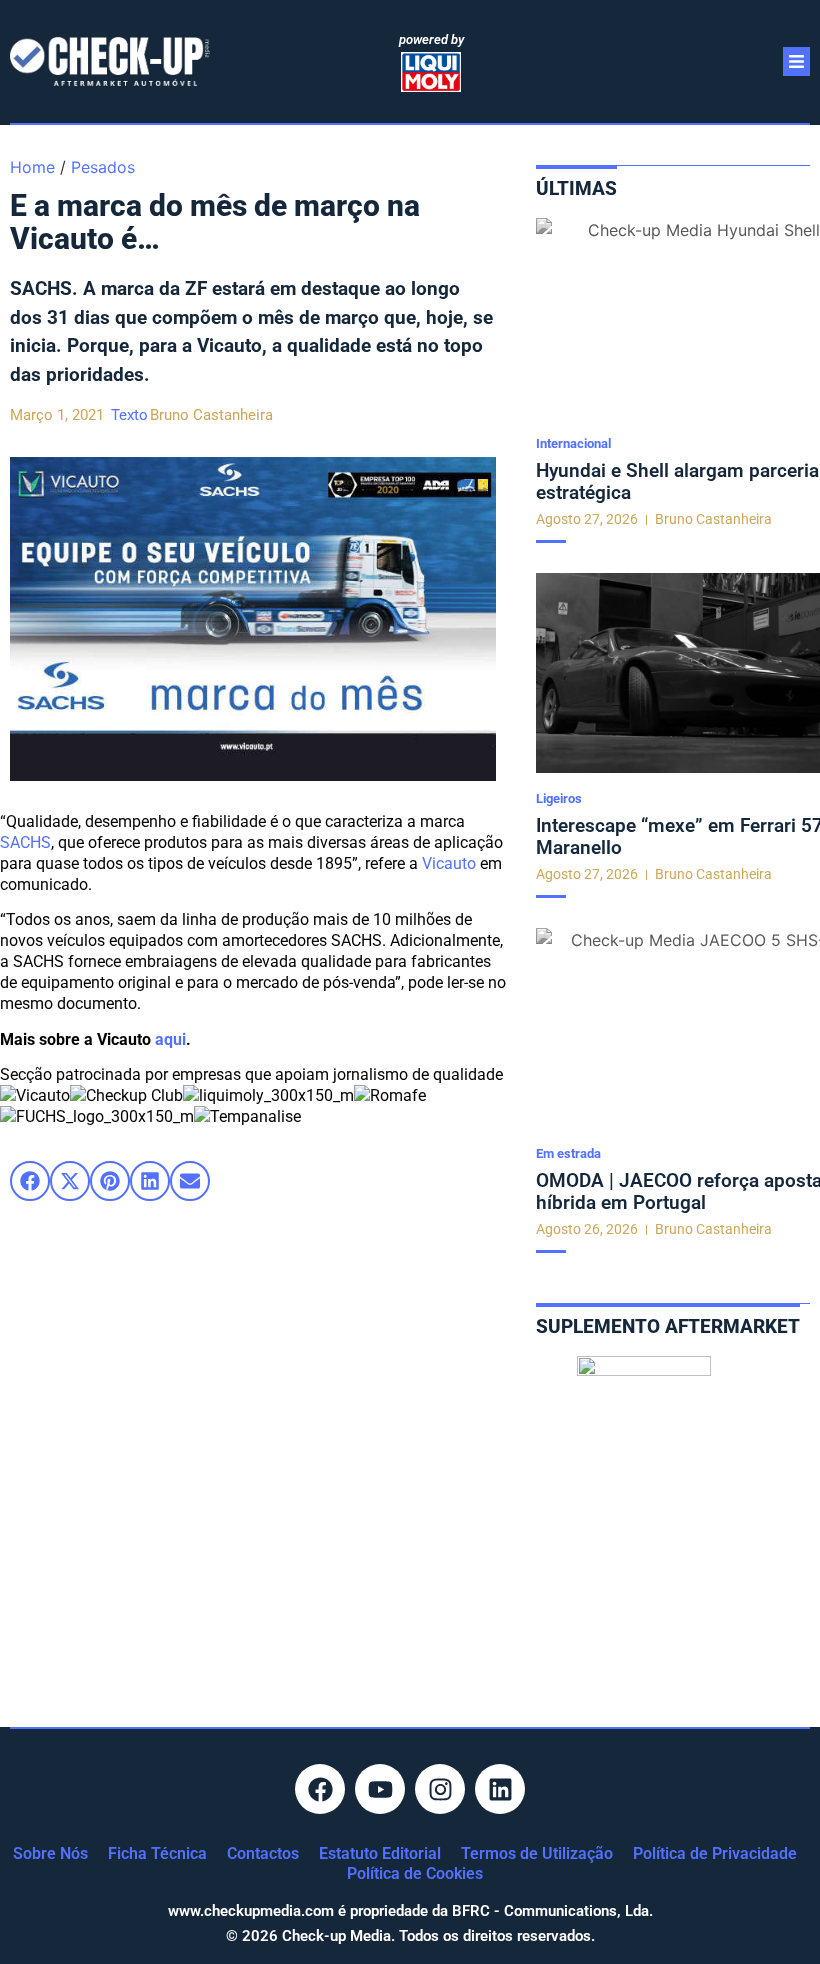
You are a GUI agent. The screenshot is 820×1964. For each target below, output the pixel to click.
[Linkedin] (500, 1789)
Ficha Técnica (157, 1853)
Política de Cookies (415, 1873)
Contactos (263, 1853)
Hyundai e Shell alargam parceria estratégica (677, 481)
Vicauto (449, 863)
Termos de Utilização (537, 1853)
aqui (170, 1039)
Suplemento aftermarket (668, 1326)
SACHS (25, 842)
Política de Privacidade (715, 1853)
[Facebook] (320, 1789)
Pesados (103, 167)
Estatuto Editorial (380, 1853)
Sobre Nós (50, 1853)
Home (32, 167)
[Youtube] (380, 1789)
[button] (30, 1181)
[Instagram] (440, 1789)
